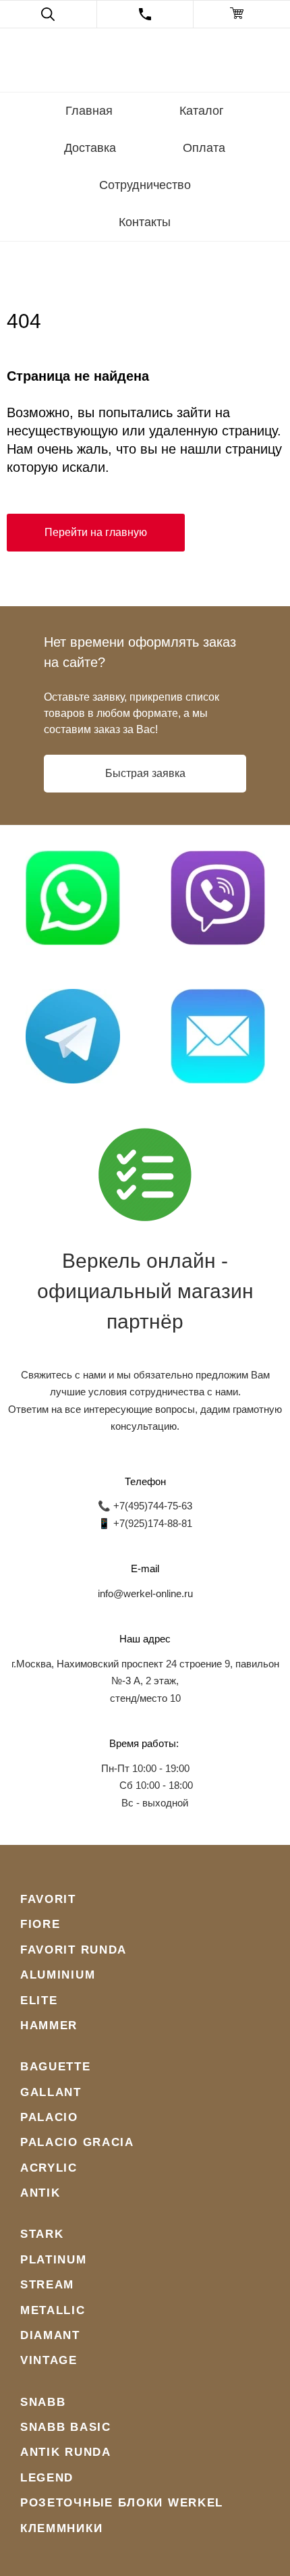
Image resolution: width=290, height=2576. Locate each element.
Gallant (51, 2092)
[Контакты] (145, 14)
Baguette (56, 2067)
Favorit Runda (74, 1950)
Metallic (53, 2310)
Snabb (43, 2402)
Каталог (202, 111)
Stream (47, 2285)
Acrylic (49, 2168)
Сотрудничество (145, 185)
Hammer (49, 2025)
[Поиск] (48, 14)
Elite (39, 2001)
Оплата (204, 148)
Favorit (48, 1899)
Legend (47, 2478)
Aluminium (58, 1975)
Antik (40, 2193)
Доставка (90, 148)
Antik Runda (66, 2452)
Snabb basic (66, 2427)
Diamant (50, 2335)
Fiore (40, 1924)
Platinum (54, 2260)
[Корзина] (242, 14)
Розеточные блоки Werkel (122, 2503)
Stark (42, 2234)
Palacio (49, 2117)
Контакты (145, 222)
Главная (89, 111)
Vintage (49, 2360)
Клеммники (61, 2528)
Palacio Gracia (77, 2142)
